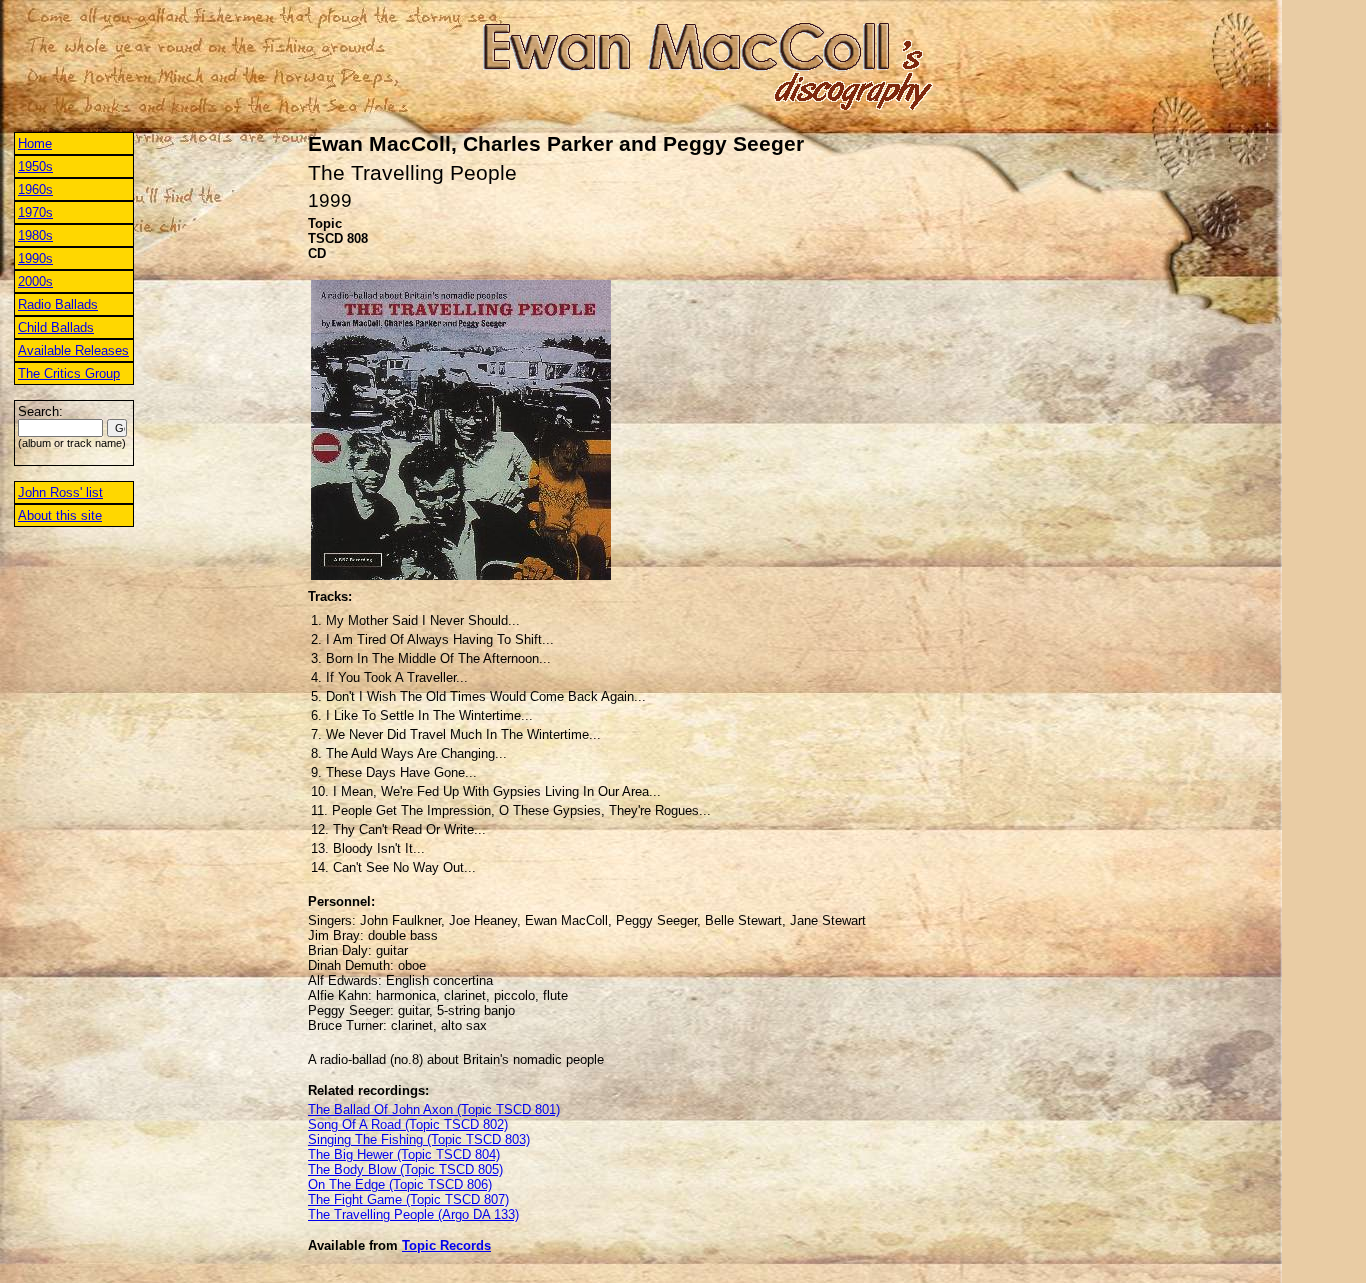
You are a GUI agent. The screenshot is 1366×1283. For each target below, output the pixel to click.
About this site (60, 515)
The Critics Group (69, 373)
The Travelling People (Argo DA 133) (413, 1214)
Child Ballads (56, 327)
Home (35, 143)
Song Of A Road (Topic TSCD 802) (408, 1124)
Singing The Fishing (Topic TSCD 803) (419, 1139)
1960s (35, 189)
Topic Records (446, 1245)
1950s (35, 166)
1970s (35, 212)
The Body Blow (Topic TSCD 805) (405, 1169)
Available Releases (73, 350)
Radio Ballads (58, 304)
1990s (35, 258)
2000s (35, 281)
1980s (35, 235)
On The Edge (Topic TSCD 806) (400, 1184)
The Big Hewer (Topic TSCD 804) (404, 1154)
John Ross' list (60, 492)
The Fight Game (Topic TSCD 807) (408, 1199)
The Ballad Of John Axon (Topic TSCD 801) (434, 1109)
